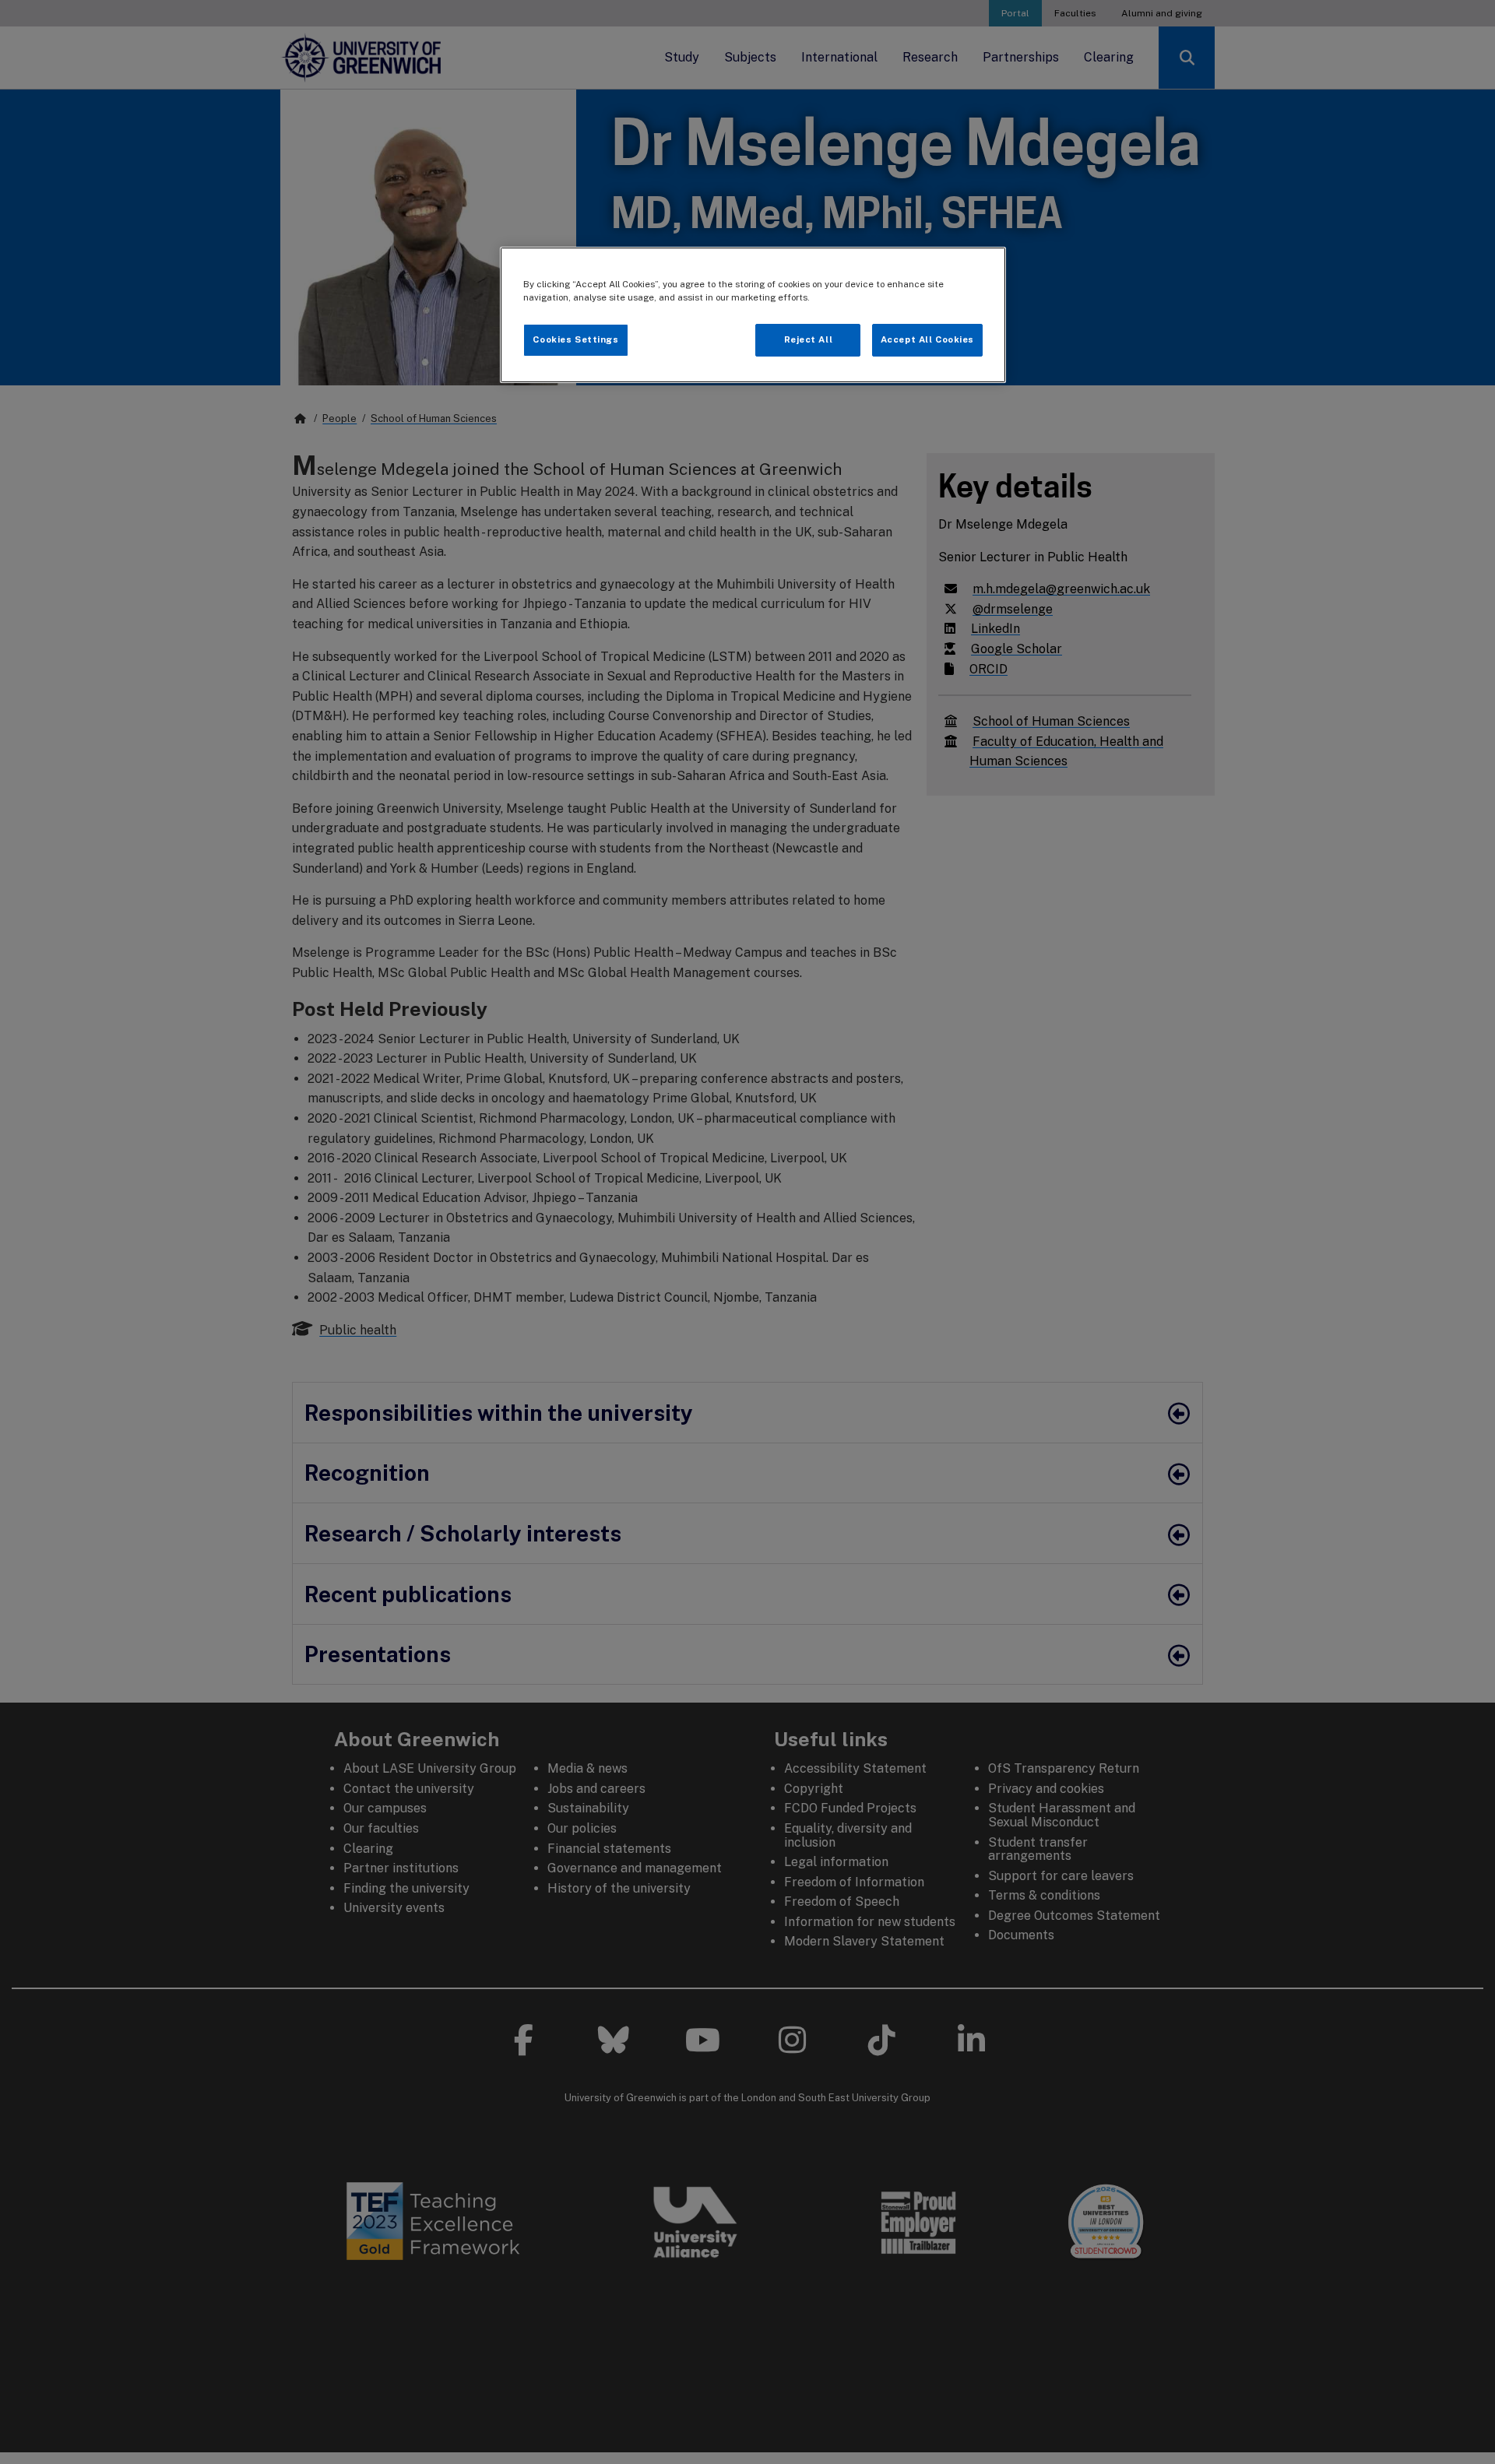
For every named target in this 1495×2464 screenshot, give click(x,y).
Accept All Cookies (927, 339)
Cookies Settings (575, 339)
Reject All (809, 339)
